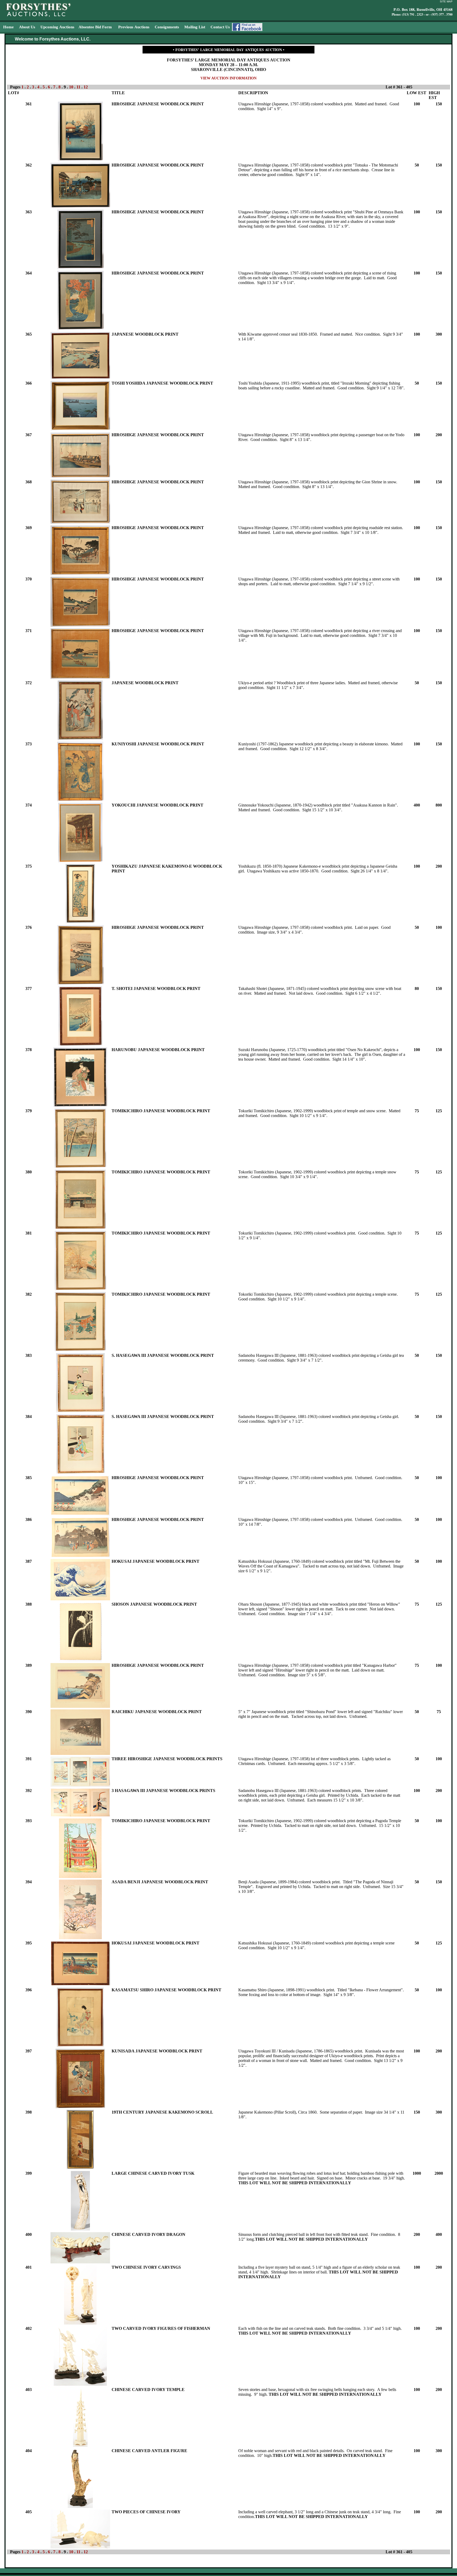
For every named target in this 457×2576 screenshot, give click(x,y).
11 (78, 87)
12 (86, 87)
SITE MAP (446, 1)
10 (71, 87)
